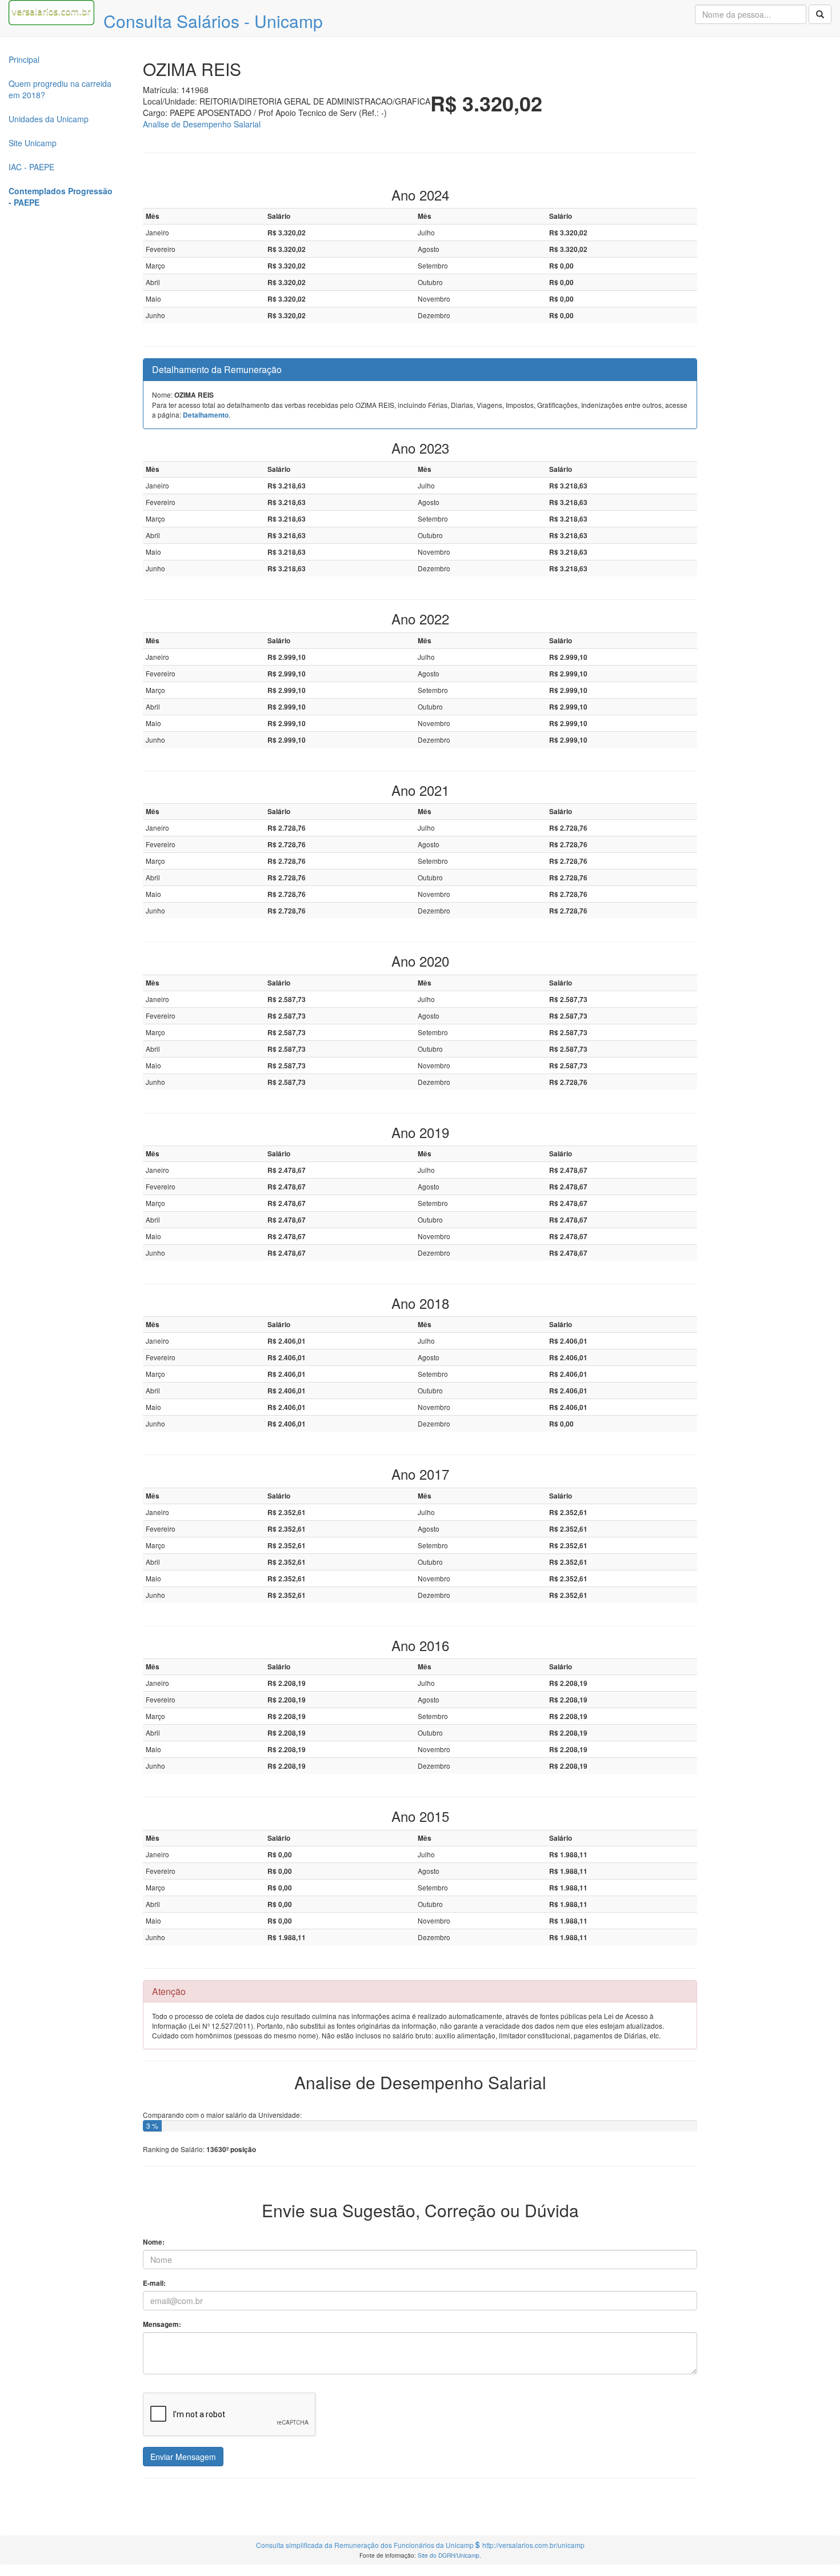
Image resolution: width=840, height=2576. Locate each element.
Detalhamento (206, 415)
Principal (24, 59)
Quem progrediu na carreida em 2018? (60, 89)
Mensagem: (162, 2324)
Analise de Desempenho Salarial (202, 124)
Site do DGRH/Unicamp (449, 2555)
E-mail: (154, 2283)
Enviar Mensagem (183, 2457)
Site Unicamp (33, 143)
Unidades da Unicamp (49, 119)
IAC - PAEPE (31, 167)
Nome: (154, 2242)
